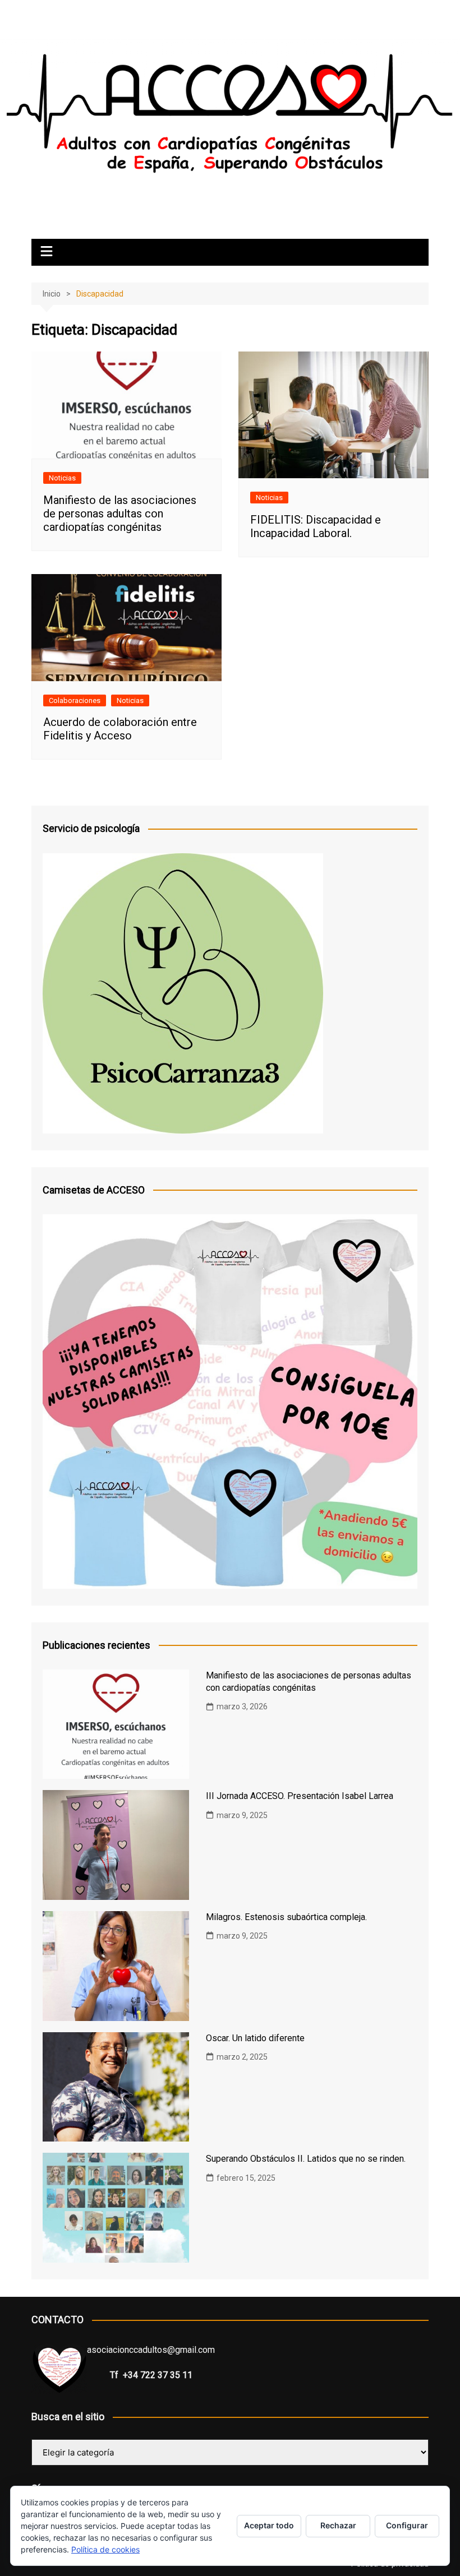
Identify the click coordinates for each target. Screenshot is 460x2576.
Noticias (62, 478)
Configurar (407, 2525)
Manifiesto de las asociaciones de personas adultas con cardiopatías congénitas (120, 514)
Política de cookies (105, 2549)
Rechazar (338, 2525)
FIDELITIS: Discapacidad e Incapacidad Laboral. (316, 526)
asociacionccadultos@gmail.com (151, 2350)
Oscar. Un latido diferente (255, 2038)
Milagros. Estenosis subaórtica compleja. (286, 1917)
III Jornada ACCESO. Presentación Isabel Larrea (300, 1796)
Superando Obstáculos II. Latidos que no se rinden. (306, 2159)
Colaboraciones (75, 700)
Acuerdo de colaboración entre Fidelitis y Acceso (120, 729)
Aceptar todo (269, 2525)
